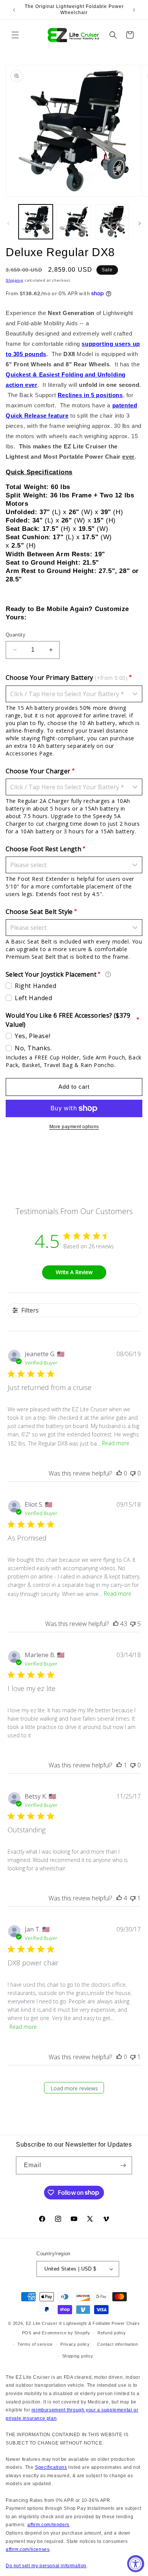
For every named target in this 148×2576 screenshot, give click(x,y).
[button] (15, 35)
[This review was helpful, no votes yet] (119, 1473)
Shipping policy (78, 2356)
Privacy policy (75, 2344)
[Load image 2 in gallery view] (74, 222)
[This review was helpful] (116, 1624)
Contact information (117, 2344)
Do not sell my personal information (46, 2566)
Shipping (15, 280)
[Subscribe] (123, 2165)
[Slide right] (140, 223)
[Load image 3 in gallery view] (112, 222)
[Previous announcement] (14, 10)
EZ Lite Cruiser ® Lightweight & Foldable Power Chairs (83, 2323)
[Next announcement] (134, 10)
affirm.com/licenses (28, 2549)
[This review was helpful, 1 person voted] (119, 1765)
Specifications (51, 2467)
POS (27, 2333)
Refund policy (112, 2333)
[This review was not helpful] (133, 1624)
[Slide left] (8, 223)
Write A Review (74, 1272)
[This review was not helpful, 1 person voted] (133, 1898)
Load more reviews (74, 2088)
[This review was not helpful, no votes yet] (133, 1473)
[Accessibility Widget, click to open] (136, 2564)
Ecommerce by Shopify (66, 2333)
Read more (116, 1443)
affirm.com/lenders (48, 2525)
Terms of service (35, 2344)
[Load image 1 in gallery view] (36, 222)
